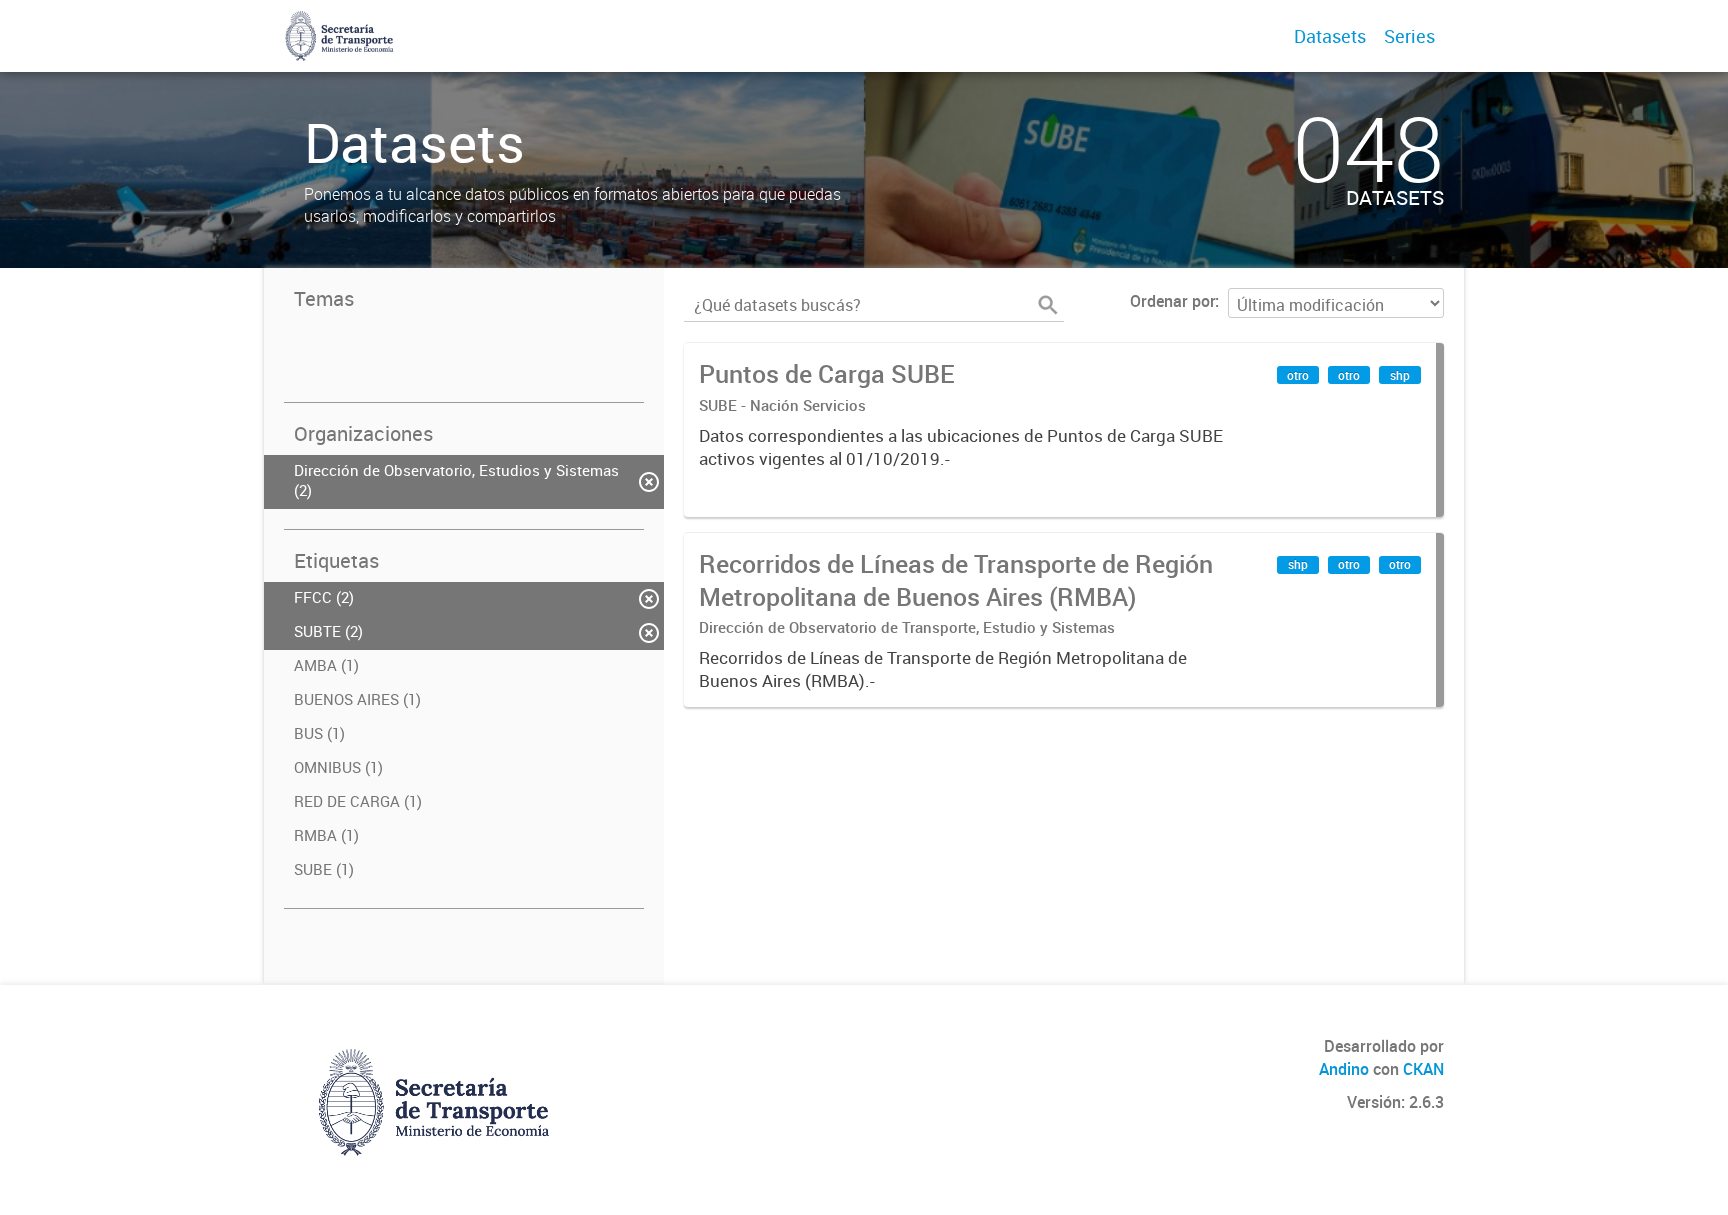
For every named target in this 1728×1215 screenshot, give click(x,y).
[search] (1048, 305)
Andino (1344, 1069)
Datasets (1330, 36)
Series (1409, 36)
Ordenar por (1172, 301)
